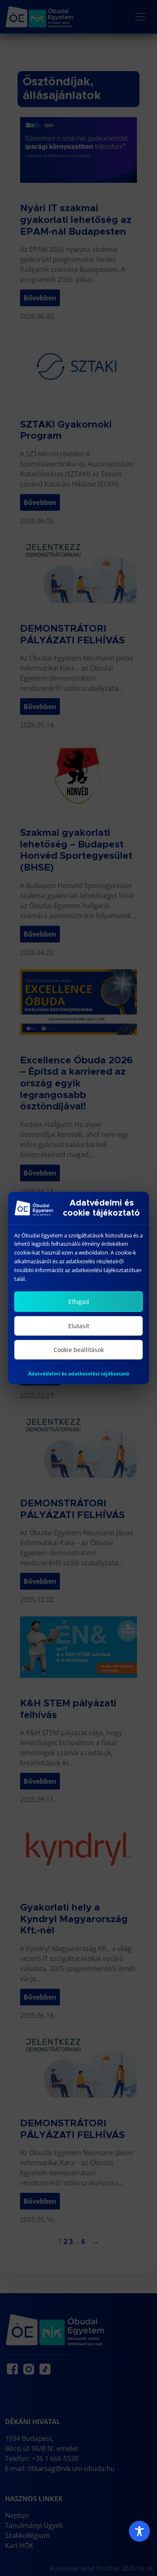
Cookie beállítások (79, 1350)
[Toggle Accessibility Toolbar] (139, 2531)
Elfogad (79, 1302)
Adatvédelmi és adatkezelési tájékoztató (78, 1374)
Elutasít (79, 1326)
